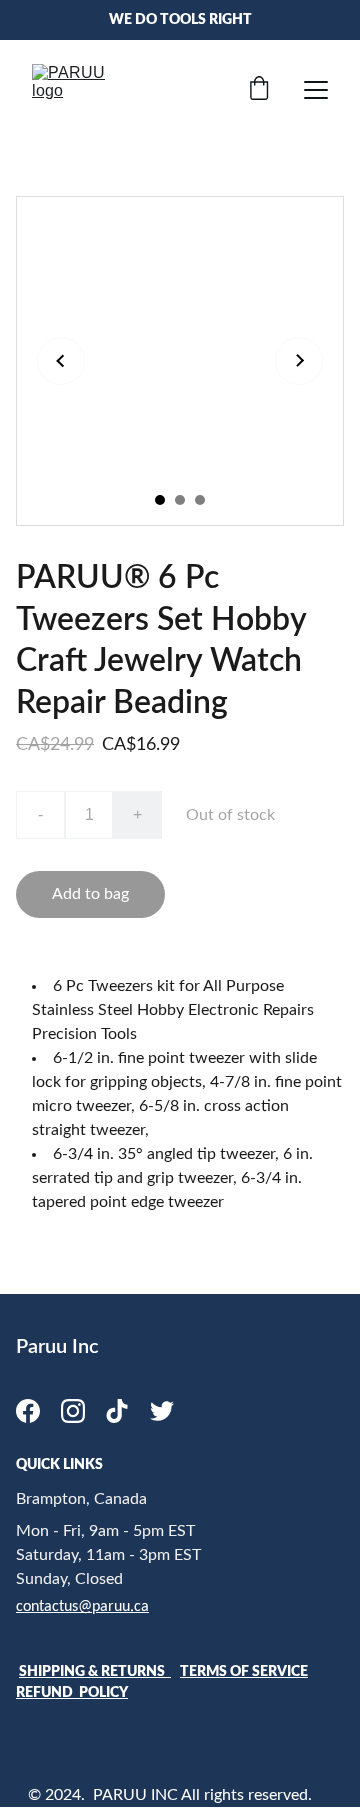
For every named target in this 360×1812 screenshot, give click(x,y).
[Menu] (316, 90)
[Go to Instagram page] (73, 1411)
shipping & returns (95, 1672)
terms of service (244, 1672)
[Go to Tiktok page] (117, 1411)
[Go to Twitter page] (162, 1411)
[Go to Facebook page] (28, 1411)
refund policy (72, 1693)
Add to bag (90, 894)
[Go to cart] (259, 90)
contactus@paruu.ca (82, 1607)
